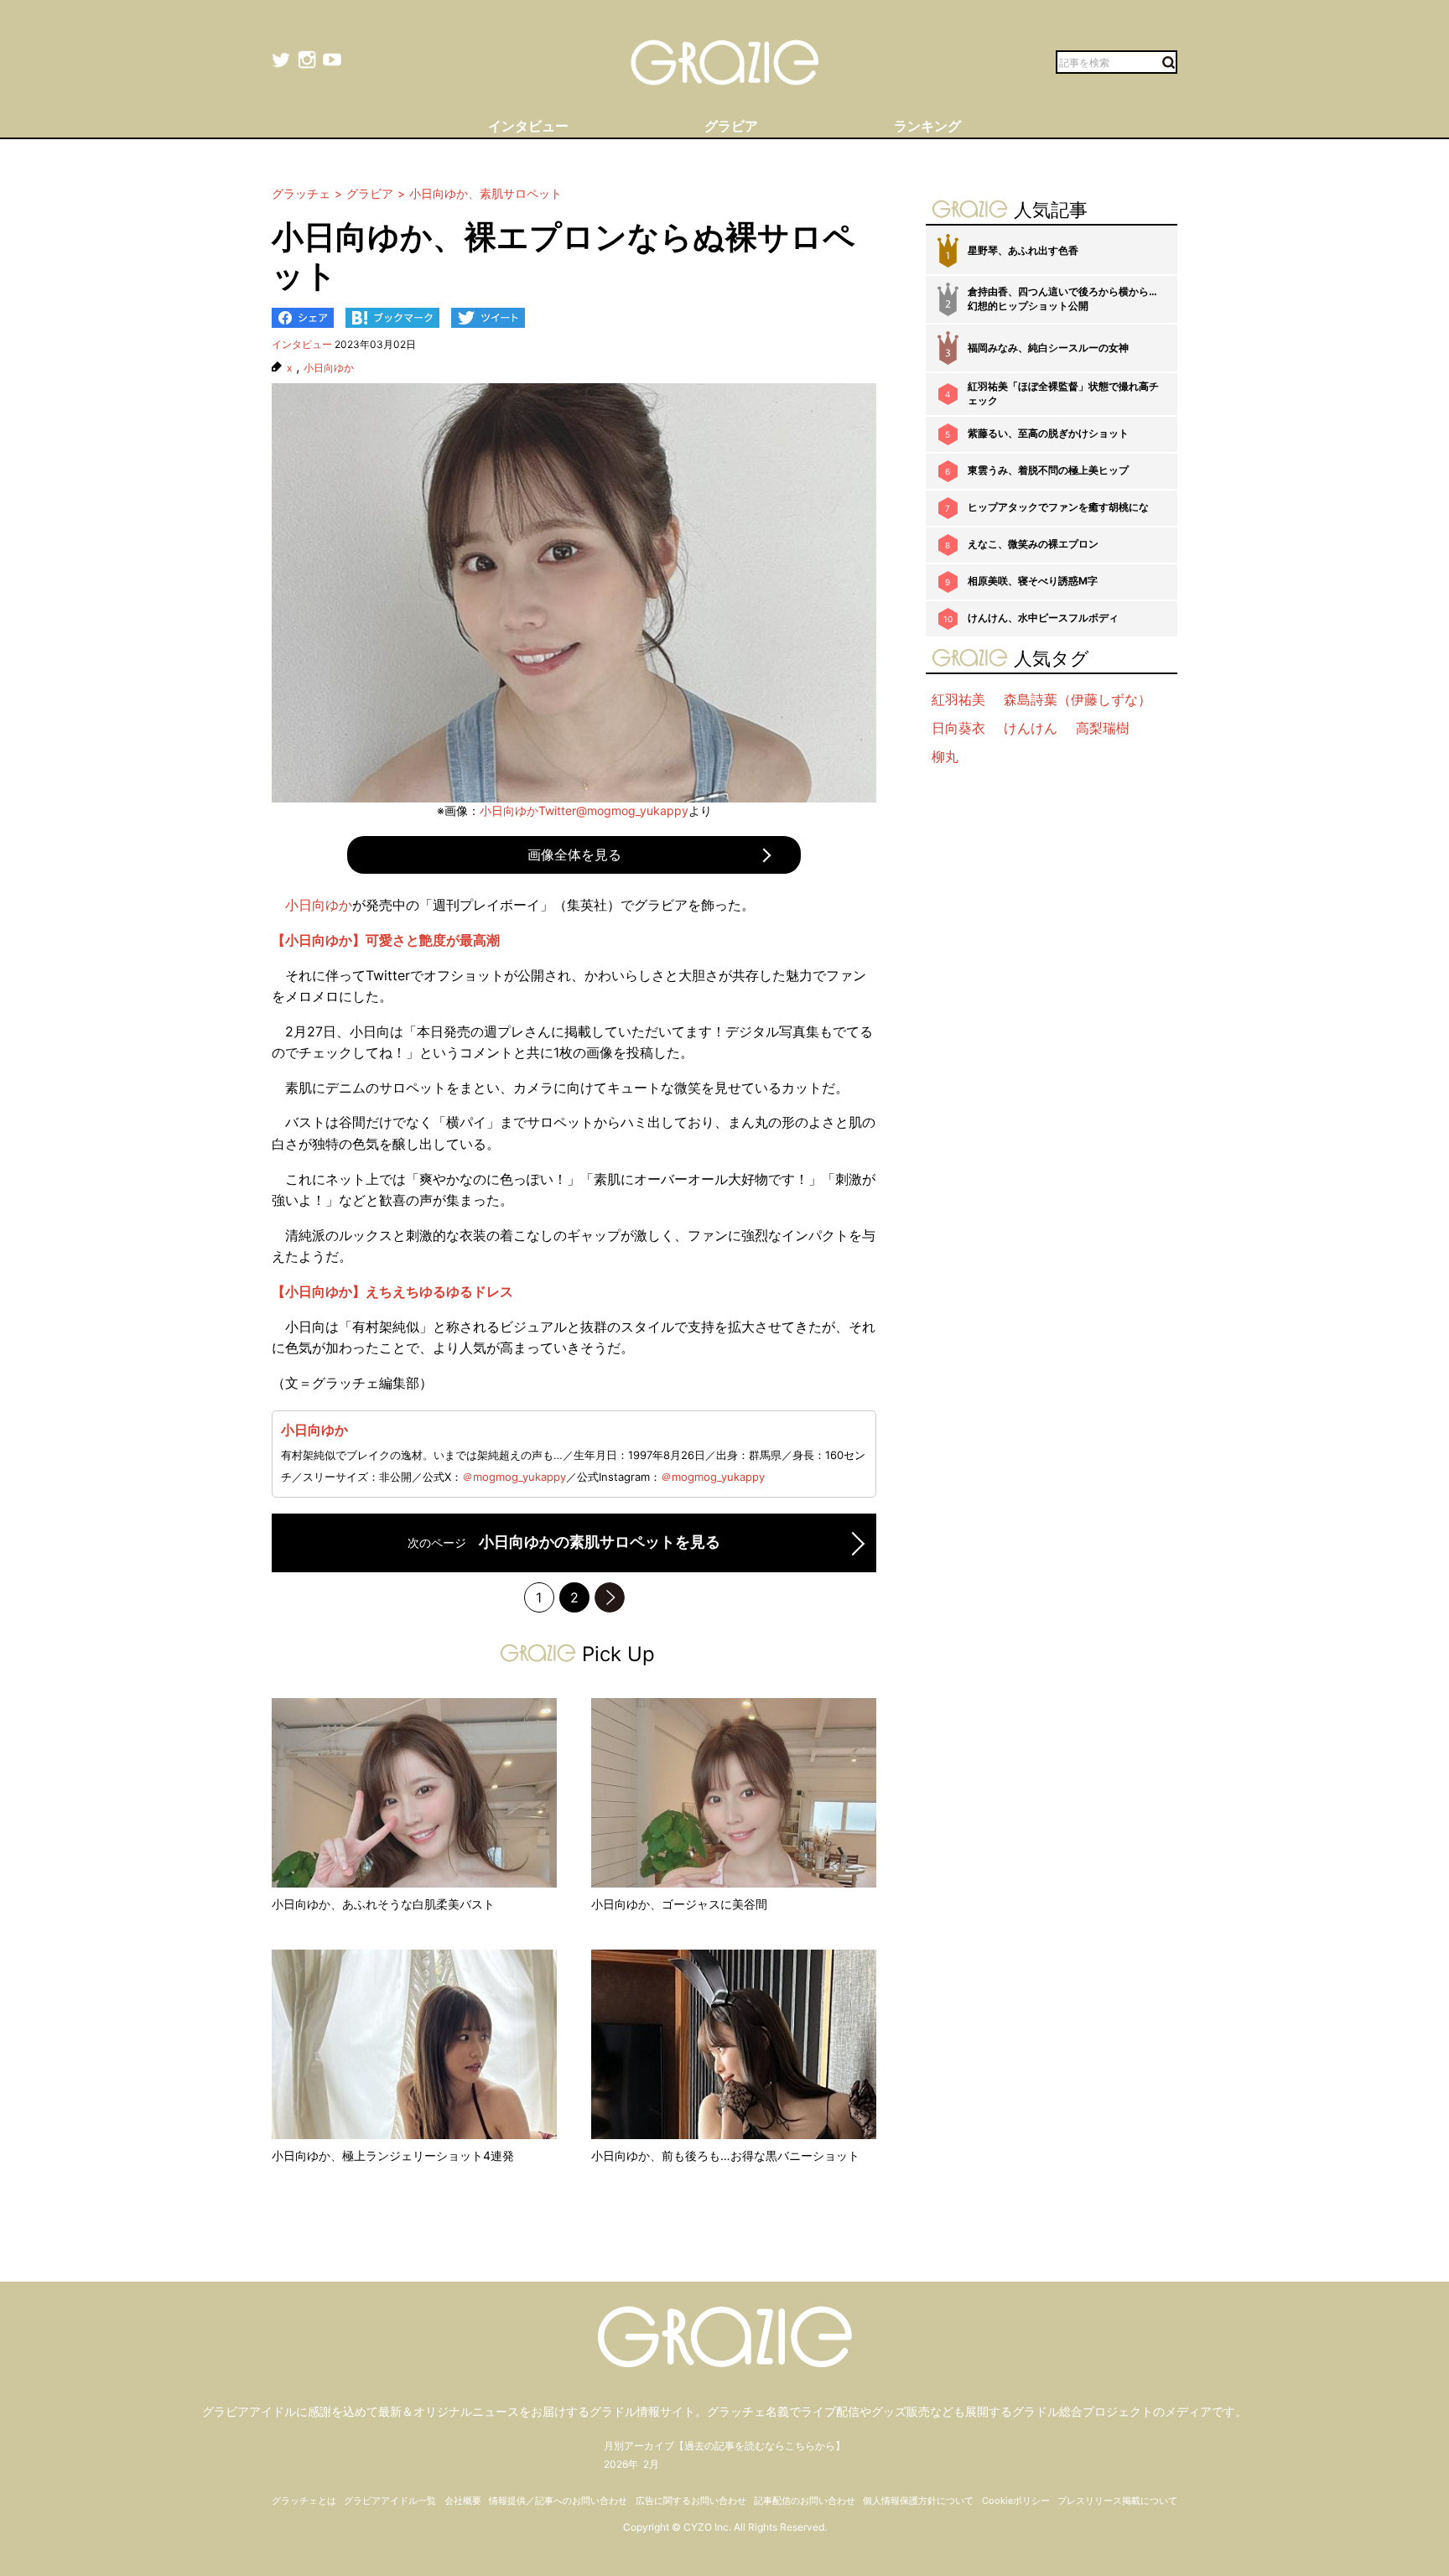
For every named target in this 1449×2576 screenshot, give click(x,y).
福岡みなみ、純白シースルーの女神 (1048, 348)
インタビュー (302, 344)
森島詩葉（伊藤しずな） (1078, 699)
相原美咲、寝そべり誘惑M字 (1033, 581)
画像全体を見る (574, 854)
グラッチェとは (304, 2501)
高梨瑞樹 (1103, 728)
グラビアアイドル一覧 (390, 2501)
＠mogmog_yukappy (514, 1477)
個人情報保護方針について (918, 2501)
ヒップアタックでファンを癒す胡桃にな (1058, 507)
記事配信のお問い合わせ (805, 2501)
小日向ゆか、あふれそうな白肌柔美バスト (383, 1904)
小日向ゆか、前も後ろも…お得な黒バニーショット (725, 2155)
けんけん (1031, 728)
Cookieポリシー (1016, 2501)
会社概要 (463, 2501)
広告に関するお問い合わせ (691, 2501)
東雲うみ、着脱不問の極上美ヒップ (1048, 470)
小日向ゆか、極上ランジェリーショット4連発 (393, 2155)
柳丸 (945, 756)
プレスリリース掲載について (1117, 2501)
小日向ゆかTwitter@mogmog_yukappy (584, 810)
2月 (651, 2464)
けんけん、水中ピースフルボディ (1043, 618)
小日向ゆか (329, 368)
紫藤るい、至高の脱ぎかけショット (1048, 433)
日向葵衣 (958, 728)
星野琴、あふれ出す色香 (1023, 250)
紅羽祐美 (958, 699)
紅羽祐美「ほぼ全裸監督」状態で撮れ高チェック (1063, 393)
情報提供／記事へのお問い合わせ (558, 2501)
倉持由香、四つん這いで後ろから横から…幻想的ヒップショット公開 (1062, 299)
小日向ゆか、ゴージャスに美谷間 (679, 1904)
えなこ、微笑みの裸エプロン (1033, 544)
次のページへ (610, 1597)
